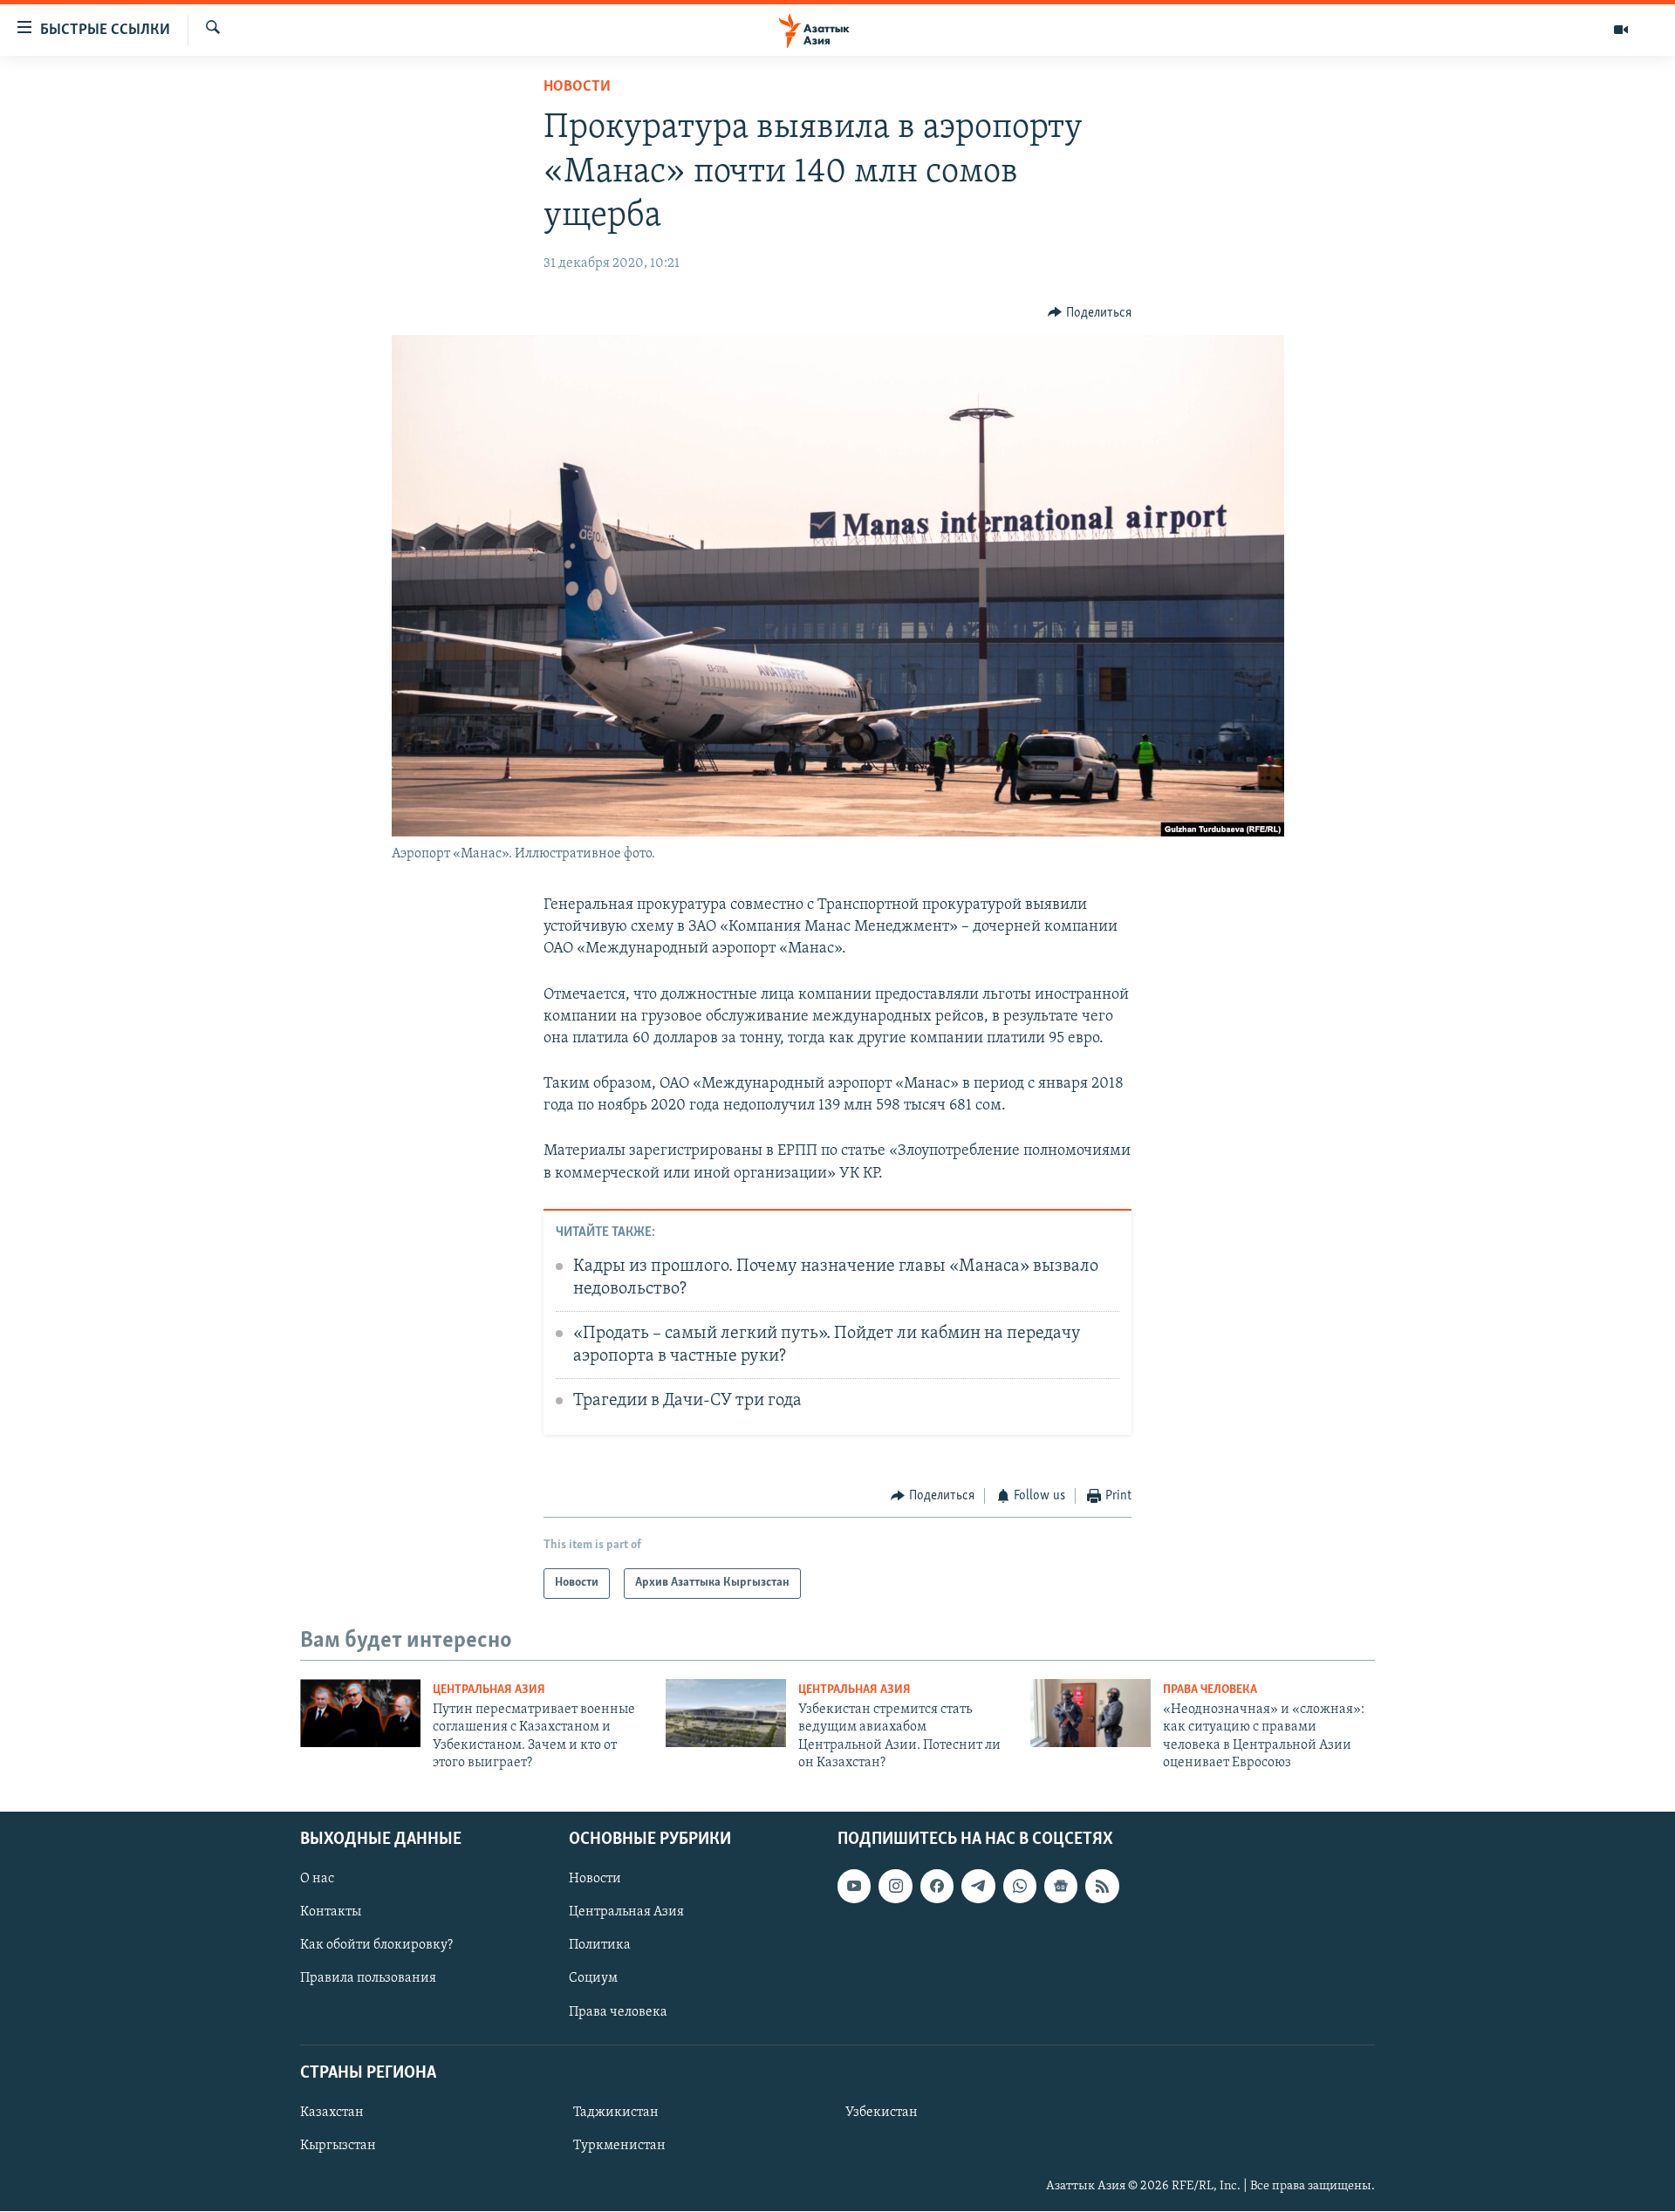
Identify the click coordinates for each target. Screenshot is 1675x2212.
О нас (317, 1880)
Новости (577, 87)
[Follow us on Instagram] (895, 1887)
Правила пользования (368, 1979)
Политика (600, 1946)
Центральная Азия (489, 1690)
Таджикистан (616, 2113)
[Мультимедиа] (1621, 30)
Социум (593, 1979)
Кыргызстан (338, 2146)
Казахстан (332, 2113)
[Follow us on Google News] (1061, 1887)
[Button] (1090, 313)
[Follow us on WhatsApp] (1020, 1887)
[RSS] (1102, 1887)
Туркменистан (619, 2146)
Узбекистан (882, 2113)
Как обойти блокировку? (376, 1946)
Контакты (331, 1913)
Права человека (1210, 1690)
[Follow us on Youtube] (854, 1887)
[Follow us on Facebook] (937, 1887)
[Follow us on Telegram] (978, 1887)
